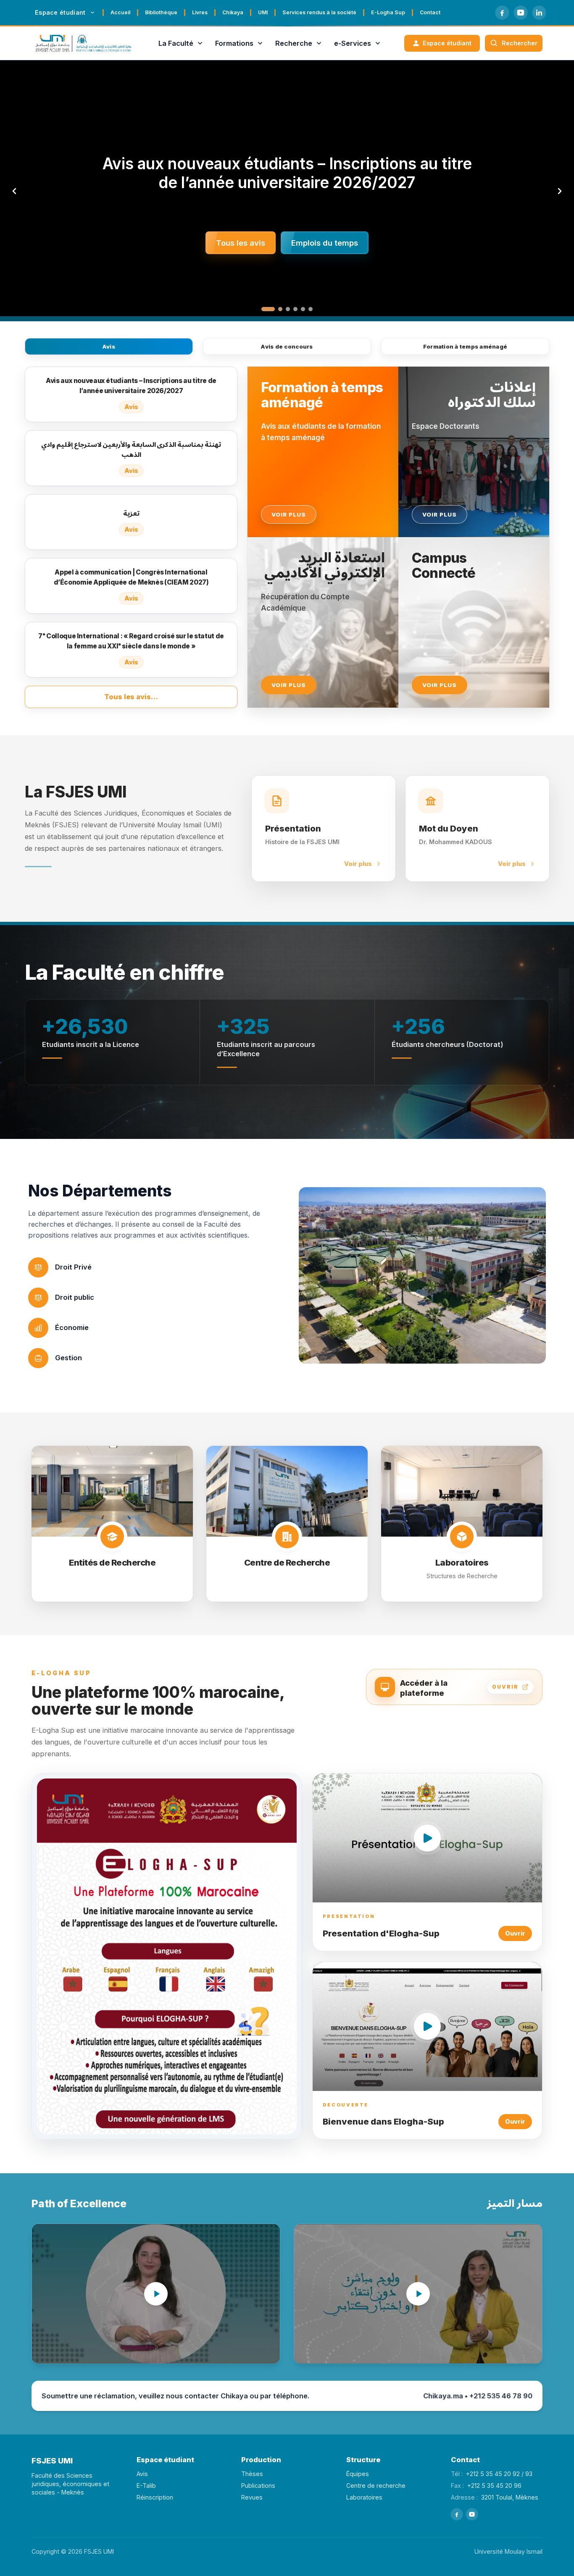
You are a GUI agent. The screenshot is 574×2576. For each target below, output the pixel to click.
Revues (252, 2497)
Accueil (120, 12)
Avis (109, 346)
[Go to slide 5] (303, 309)
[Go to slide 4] (295, 309)
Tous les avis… (131, 697)
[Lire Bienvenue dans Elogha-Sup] (427, 2026)
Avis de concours (287, 346)
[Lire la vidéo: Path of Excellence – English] (156, 2294)
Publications (258, 2485)
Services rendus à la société (319, 12)
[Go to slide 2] (276, 309)
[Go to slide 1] (263, 309)
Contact (430, 12)
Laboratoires (364, 2497)
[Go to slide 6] (311, 309)
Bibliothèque (161, 12)
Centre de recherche (376, 2485)
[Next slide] (560, 191)
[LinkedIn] (539, 13)
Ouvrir (515, 1933)
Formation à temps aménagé (465, 346)
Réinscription (155, 2497)
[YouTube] (521, 13)
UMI (263, 12)
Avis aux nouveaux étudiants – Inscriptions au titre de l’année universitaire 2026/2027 (287, 173)
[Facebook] (502, 13)
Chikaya (233, 12)
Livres (200, 12)
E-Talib (146, 2485)
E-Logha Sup (388, 12)
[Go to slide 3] (288, 309)
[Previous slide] (14, 191)
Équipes (358, 2474)
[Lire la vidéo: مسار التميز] (418, 2294)
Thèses (252, 2474)
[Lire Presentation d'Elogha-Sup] (427, 1838)
